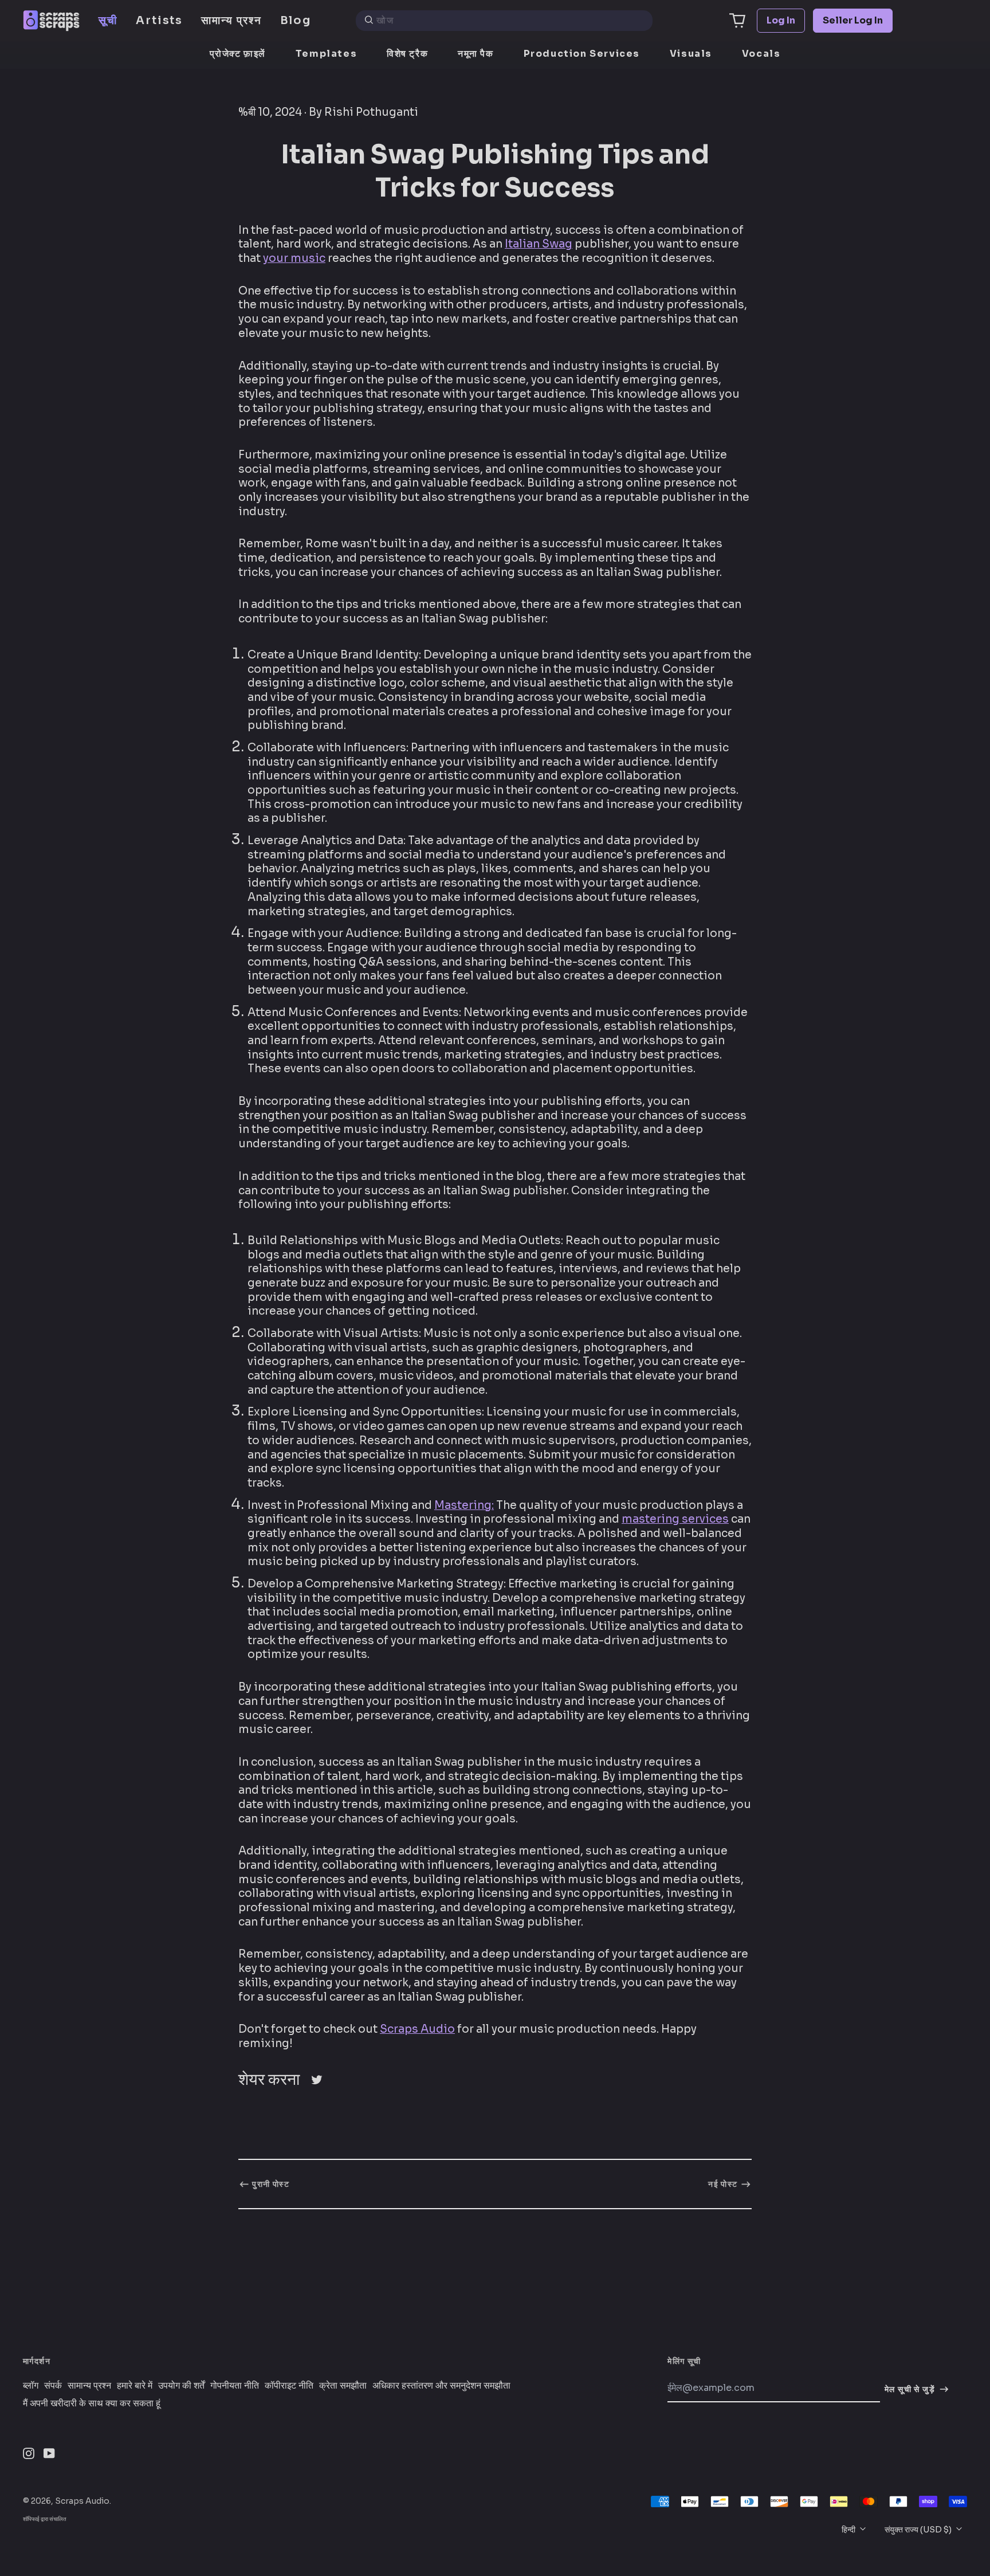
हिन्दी (849, 2530)
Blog (296, 20)
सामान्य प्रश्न (231, 20)
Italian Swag (539, 244)
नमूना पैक (476, 54)
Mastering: (464, 1505)
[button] (737, 21)
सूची (108, 20)
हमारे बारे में (135, 2386)
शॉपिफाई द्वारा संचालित (45, 2519)
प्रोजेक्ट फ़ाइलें (238, 54)
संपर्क (53, 2386)
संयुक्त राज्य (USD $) (919, 2530)
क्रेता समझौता (343, 2386)
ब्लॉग (31, 2386)
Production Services (582, 54)
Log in (781, 20)
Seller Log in (853, 20)
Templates (326, 54)
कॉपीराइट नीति (289, 2386)
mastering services (675, 1519)
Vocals (761, 54)
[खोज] (369, 21)
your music (294, 258)
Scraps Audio (417, 2029)
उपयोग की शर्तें (181, 2386)
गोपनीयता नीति (235, 2386)
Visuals (691, 54)
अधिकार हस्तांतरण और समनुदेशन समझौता (441, 2386)
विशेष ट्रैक (407, 54)
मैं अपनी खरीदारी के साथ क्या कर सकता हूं (92, 2404)
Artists (159, 20)
